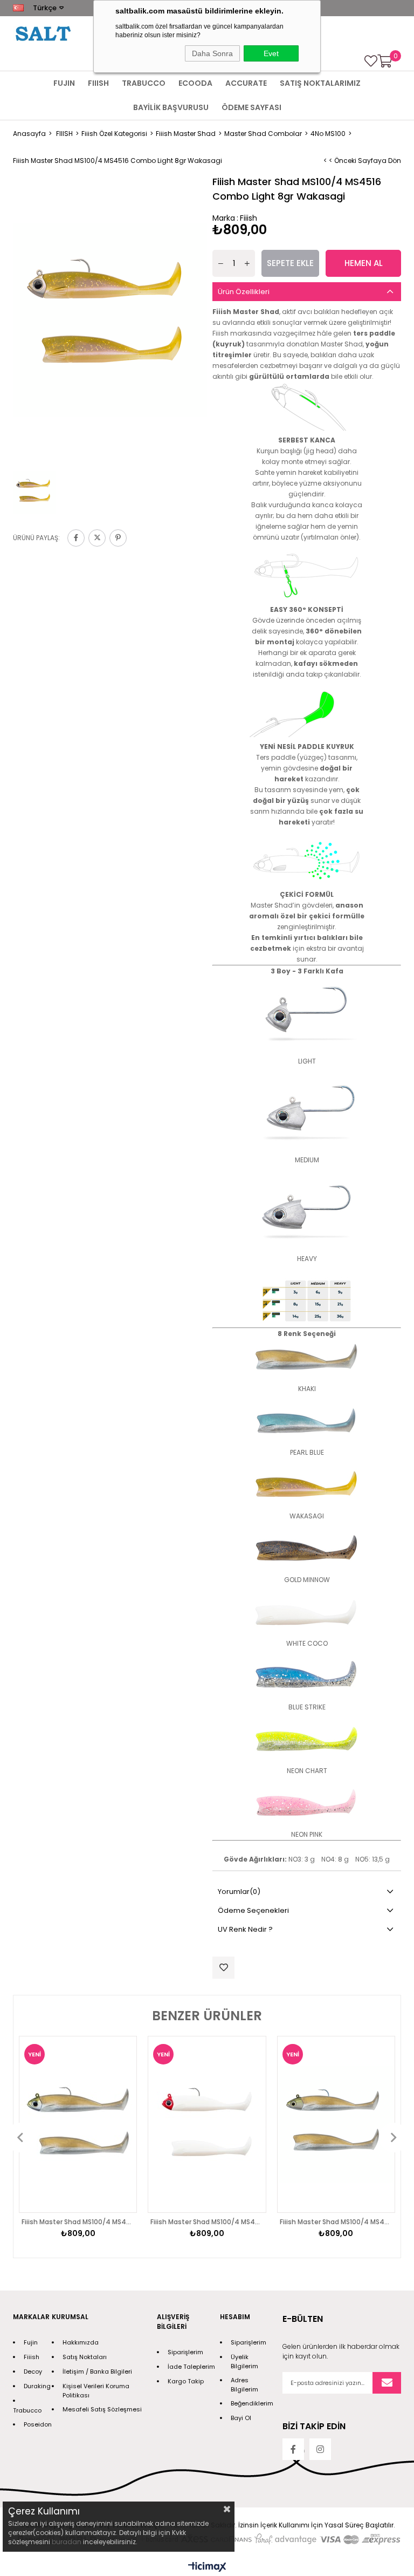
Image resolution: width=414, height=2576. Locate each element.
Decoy (33, 2371)
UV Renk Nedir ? (245, 1929)
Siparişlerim (185, 2352)
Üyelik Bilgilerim (244, 2362)
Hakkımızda (81, 2342)
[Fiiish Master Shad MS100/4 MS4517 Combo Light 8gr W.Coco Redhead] (207, 2124)
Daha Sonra (212, 53)
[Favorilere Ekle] (223, 1968)
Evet (271, 53)
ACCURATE (246, 83)
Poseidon (38, 2424)
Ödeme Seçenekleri (253, 1910)
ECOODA (195, 83)
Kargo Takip (186, 2381)
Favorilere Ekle (116, 2104)
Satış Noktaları (85, 2357)
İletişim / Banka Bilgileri (97, 2371)
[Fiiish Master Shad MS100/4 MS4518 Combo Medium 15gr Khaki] (336, 2124)
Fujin (31, 2342)
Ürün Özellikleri (244, 292)
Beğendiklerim (252, 2403)
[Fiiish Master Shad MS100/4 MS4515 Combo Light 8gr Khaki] (78, 2124)
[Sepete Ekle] (116, 2146)
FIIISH (98, 83)
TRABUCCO (144, 83)
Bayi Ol (241, 2418)
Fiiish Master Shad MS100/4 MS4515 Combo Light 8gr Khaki (78, 2222)
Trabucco (27, 2410)
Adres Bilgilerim (244, 2385)
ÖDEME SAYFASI (251, 107)
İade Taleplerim (191, 2367)
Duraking (37, 2386)
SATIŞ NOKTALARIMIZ (320, 83)
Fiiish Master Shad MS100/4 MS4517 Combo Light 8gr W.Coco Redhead (207, 2222)
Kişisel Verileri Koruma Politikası (96, 2391)
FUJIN (64, 83)
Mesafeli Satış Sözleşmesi (102, 2409)
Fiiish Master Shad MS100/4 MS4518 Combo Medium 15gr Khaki (336, 2222)
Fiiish (32, 2357)
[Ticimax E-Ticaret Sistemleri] (207, 2568)
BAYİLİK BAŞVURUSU (171, 107)
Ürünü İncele (116, 2125)
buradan (67, 2542)
